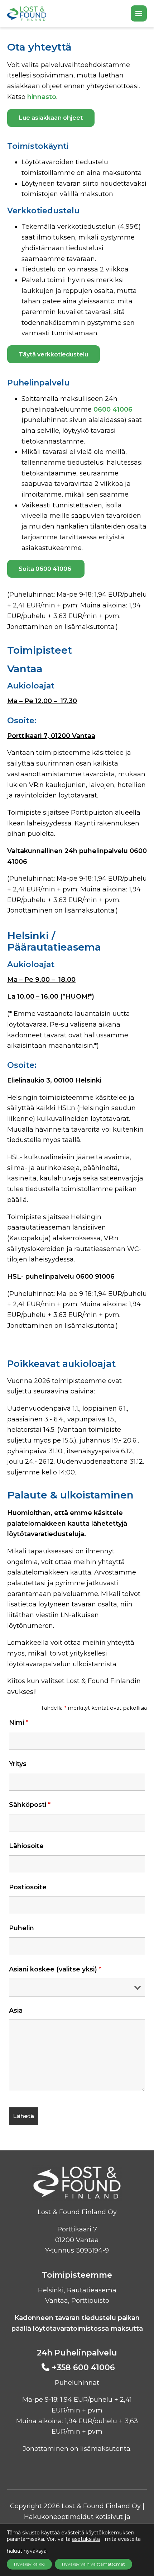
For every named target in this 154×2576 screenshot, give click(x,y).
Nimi (19, 1723)
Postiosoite (28, 1887)
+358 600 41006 (83, 2367)
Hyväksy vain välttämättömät (93, 2564)
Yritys (18, 1764)
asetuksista (86, 2539)
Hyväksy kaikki (29, 2564)
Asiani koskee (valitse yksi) (55, 1969)
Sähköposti (30, 1805)
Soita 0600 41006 (46, 569)
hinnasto (42, 97)
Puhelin (21, 1928)
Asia (16, 2011)
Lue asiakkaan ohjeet (51, 118)
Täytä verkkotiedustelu (53, 354)
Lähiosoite (26, 1846)
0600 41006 (113, 409)
